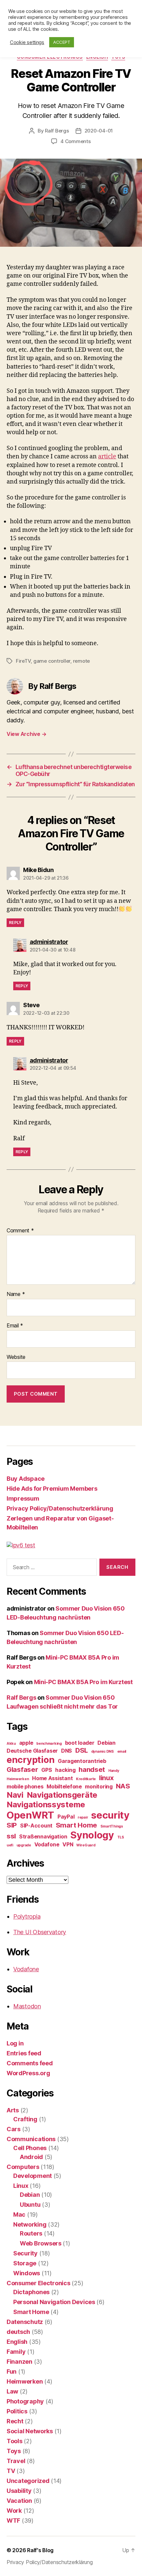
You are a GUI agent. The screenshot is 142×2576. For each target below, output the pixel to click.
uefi (10, 1845)
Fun (12, 2371)
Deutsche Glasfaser (32, 1751)
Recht (15, 2421)
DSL (82, 1750)
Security (25, 2253)
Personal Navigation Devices (54, 2302)
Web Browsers (41, 2243)
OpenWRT (30, 1815)
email (122, 1752)
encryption (31, 1760)
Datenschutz (25, 2322)
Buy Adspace (26, 1479)
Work (14, 2511)
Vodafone (47, 1844)
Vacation (19, 2501)
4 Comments (75, 141)
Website (16, 1357)
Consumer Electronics (38, 2283)
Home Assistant (52, 1778)
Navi (15, 1795)
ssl (11, 1836)
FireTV (23, 661)
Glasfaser (22, 1769)
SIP (12, 1825)
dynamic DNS (103, 1752)
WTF (13, 2521)
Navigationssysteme (46, 1804)
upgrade (24, 1845)
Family (16, 2352)
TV (11, 2471)
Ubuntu (30, 2205)
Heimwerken (18, 1779)
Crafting (25, 2119)
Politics (17, 2411)
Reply (15, 923)
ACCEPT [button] (62, 42)
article (107, 457)
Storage (25, 2263)
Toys (14, 2451)
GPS (47, 1770)
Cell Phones (30, 2148)
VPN (68, 1844)
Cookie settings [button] (27, 42)
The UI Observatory (40, 1932)
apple (26, 1743)
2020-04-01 (99, 131)
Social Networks (30, 2431)
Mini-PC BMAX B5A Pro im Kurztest (83, 1682)
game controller (52, 661)
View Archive (26, 734)
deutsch (18, 2332)
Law (12, 2391)
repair (83, 1817)
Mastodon (27, 2006)
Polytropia (27, 1916)
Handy (114, 1771)
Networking (30, 2224)
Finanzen (19, 2362)
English (17, 2342)
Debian (106, 1743)
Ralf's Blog (40, 2550)
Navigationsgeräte (62, 1795)
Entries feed (24, 2053)
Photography (25, 2401)
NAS (123, 1786)
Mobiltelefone (64, 1786)
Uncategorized (28, 2481)
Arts (13, 2110)
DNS (67, 1751)
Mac (19, 2215)
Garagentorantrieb (82, 1761)
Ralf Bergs (57, 131)
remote (81, 661)
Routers (31, 2233)
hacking (65, 1770)
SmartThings (112, 1826)
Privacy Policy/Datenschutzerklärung (60, 1508)
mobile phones (25, 1786)
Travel (16, 2461)
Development (33, 2176)
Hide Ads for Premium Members (52, 1489)
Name (16, 1294)
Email (15, 1326)
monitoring (99, 1786)
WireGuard (86, 1845)
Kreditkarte (86, 1779)
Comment (20, 1231)
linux (106, 1778)
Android (31, 2157)
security (110, 1815)
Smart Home (76, 1825)
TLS (121, 1837)
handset (92, 1769)
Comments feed (30, 2063)
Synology (92, 1835)
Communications (31, 2139)
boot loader (80, 1743)
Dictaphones (31, 2292)
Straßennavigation (43, 1836)
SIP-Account (36, 1826)
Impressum (23, 1498)
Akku (11, 1744)
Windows (27, 2273)
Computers (23, 2167)
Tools (15, 2441)
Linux (21, 2186)
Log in (15, 2043)
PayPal (66, 1817)
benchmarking (49, 1744)
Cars (14, 2129)
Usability (19, 2491)
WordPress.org (28, 2073)
